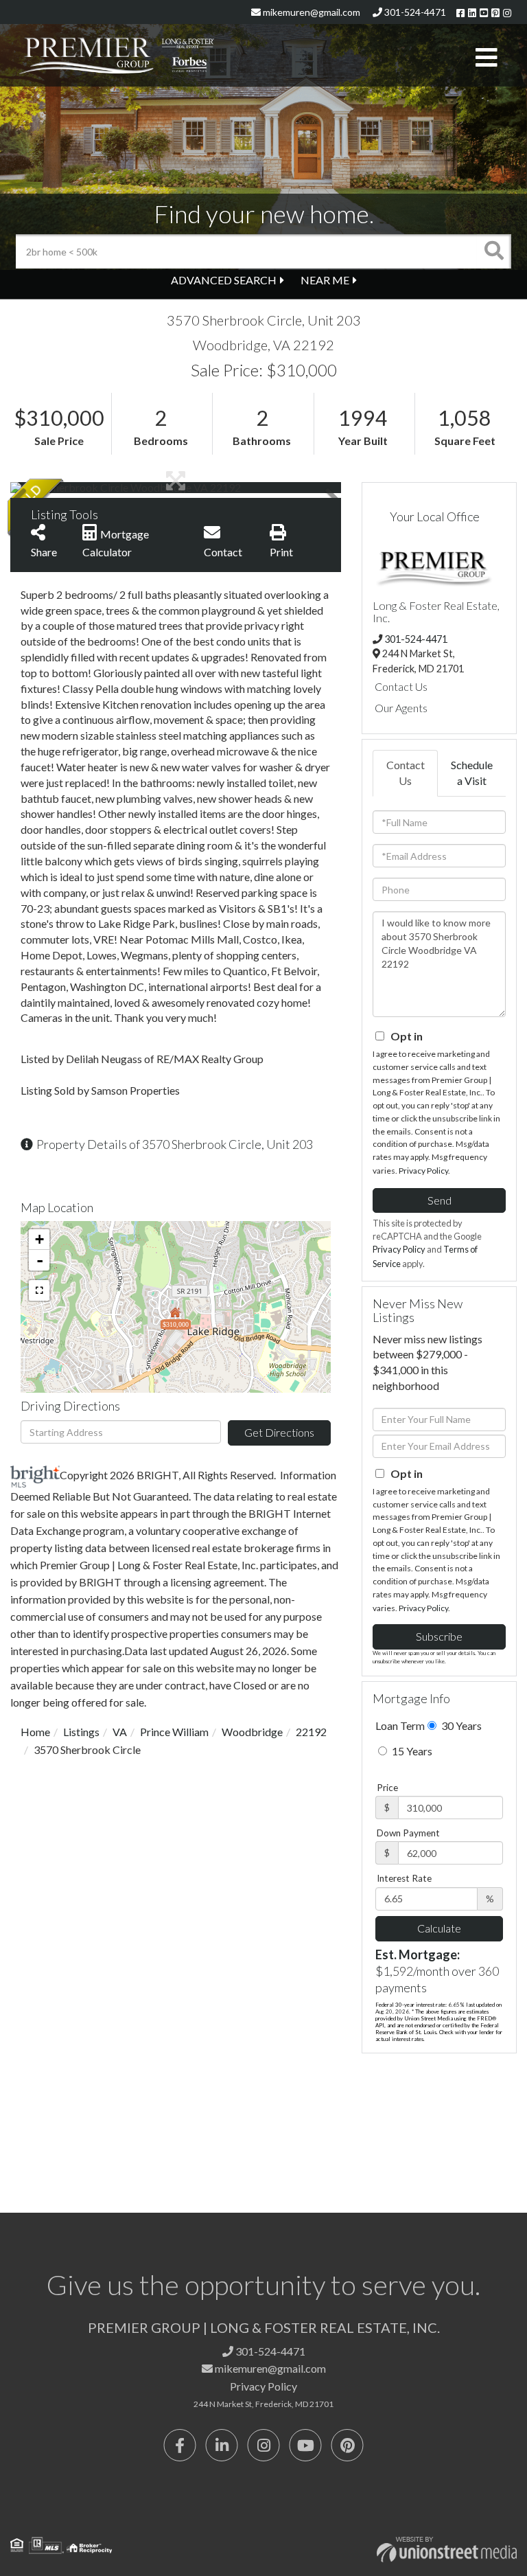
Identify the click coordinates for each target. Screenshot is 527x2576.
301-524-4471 (414, 12)
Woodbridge (252, 1732)
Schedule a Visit (472, 773)
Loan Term (400, 1725)
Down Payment (408, 1833)
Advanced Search (224, 280)
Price (387, 1788)
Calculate (439, 1928)
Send (440, 1200)
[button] (494, 251)
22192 (311, 1732)
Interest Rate (404, 1878)
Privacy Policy (423, 1171)
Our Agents (401, 708)
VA (120, 1732)
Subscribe (439, 1636)
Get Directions (279, 1432)
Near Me (325, 280)
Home (35, 1732)
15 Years (411, 1751)
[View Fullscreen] (39, 1290)
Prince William (174, 1732)
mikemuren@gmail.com (311, 12)
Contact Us (401, 686)
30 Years (460, 1725)
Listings (81, 1732)
